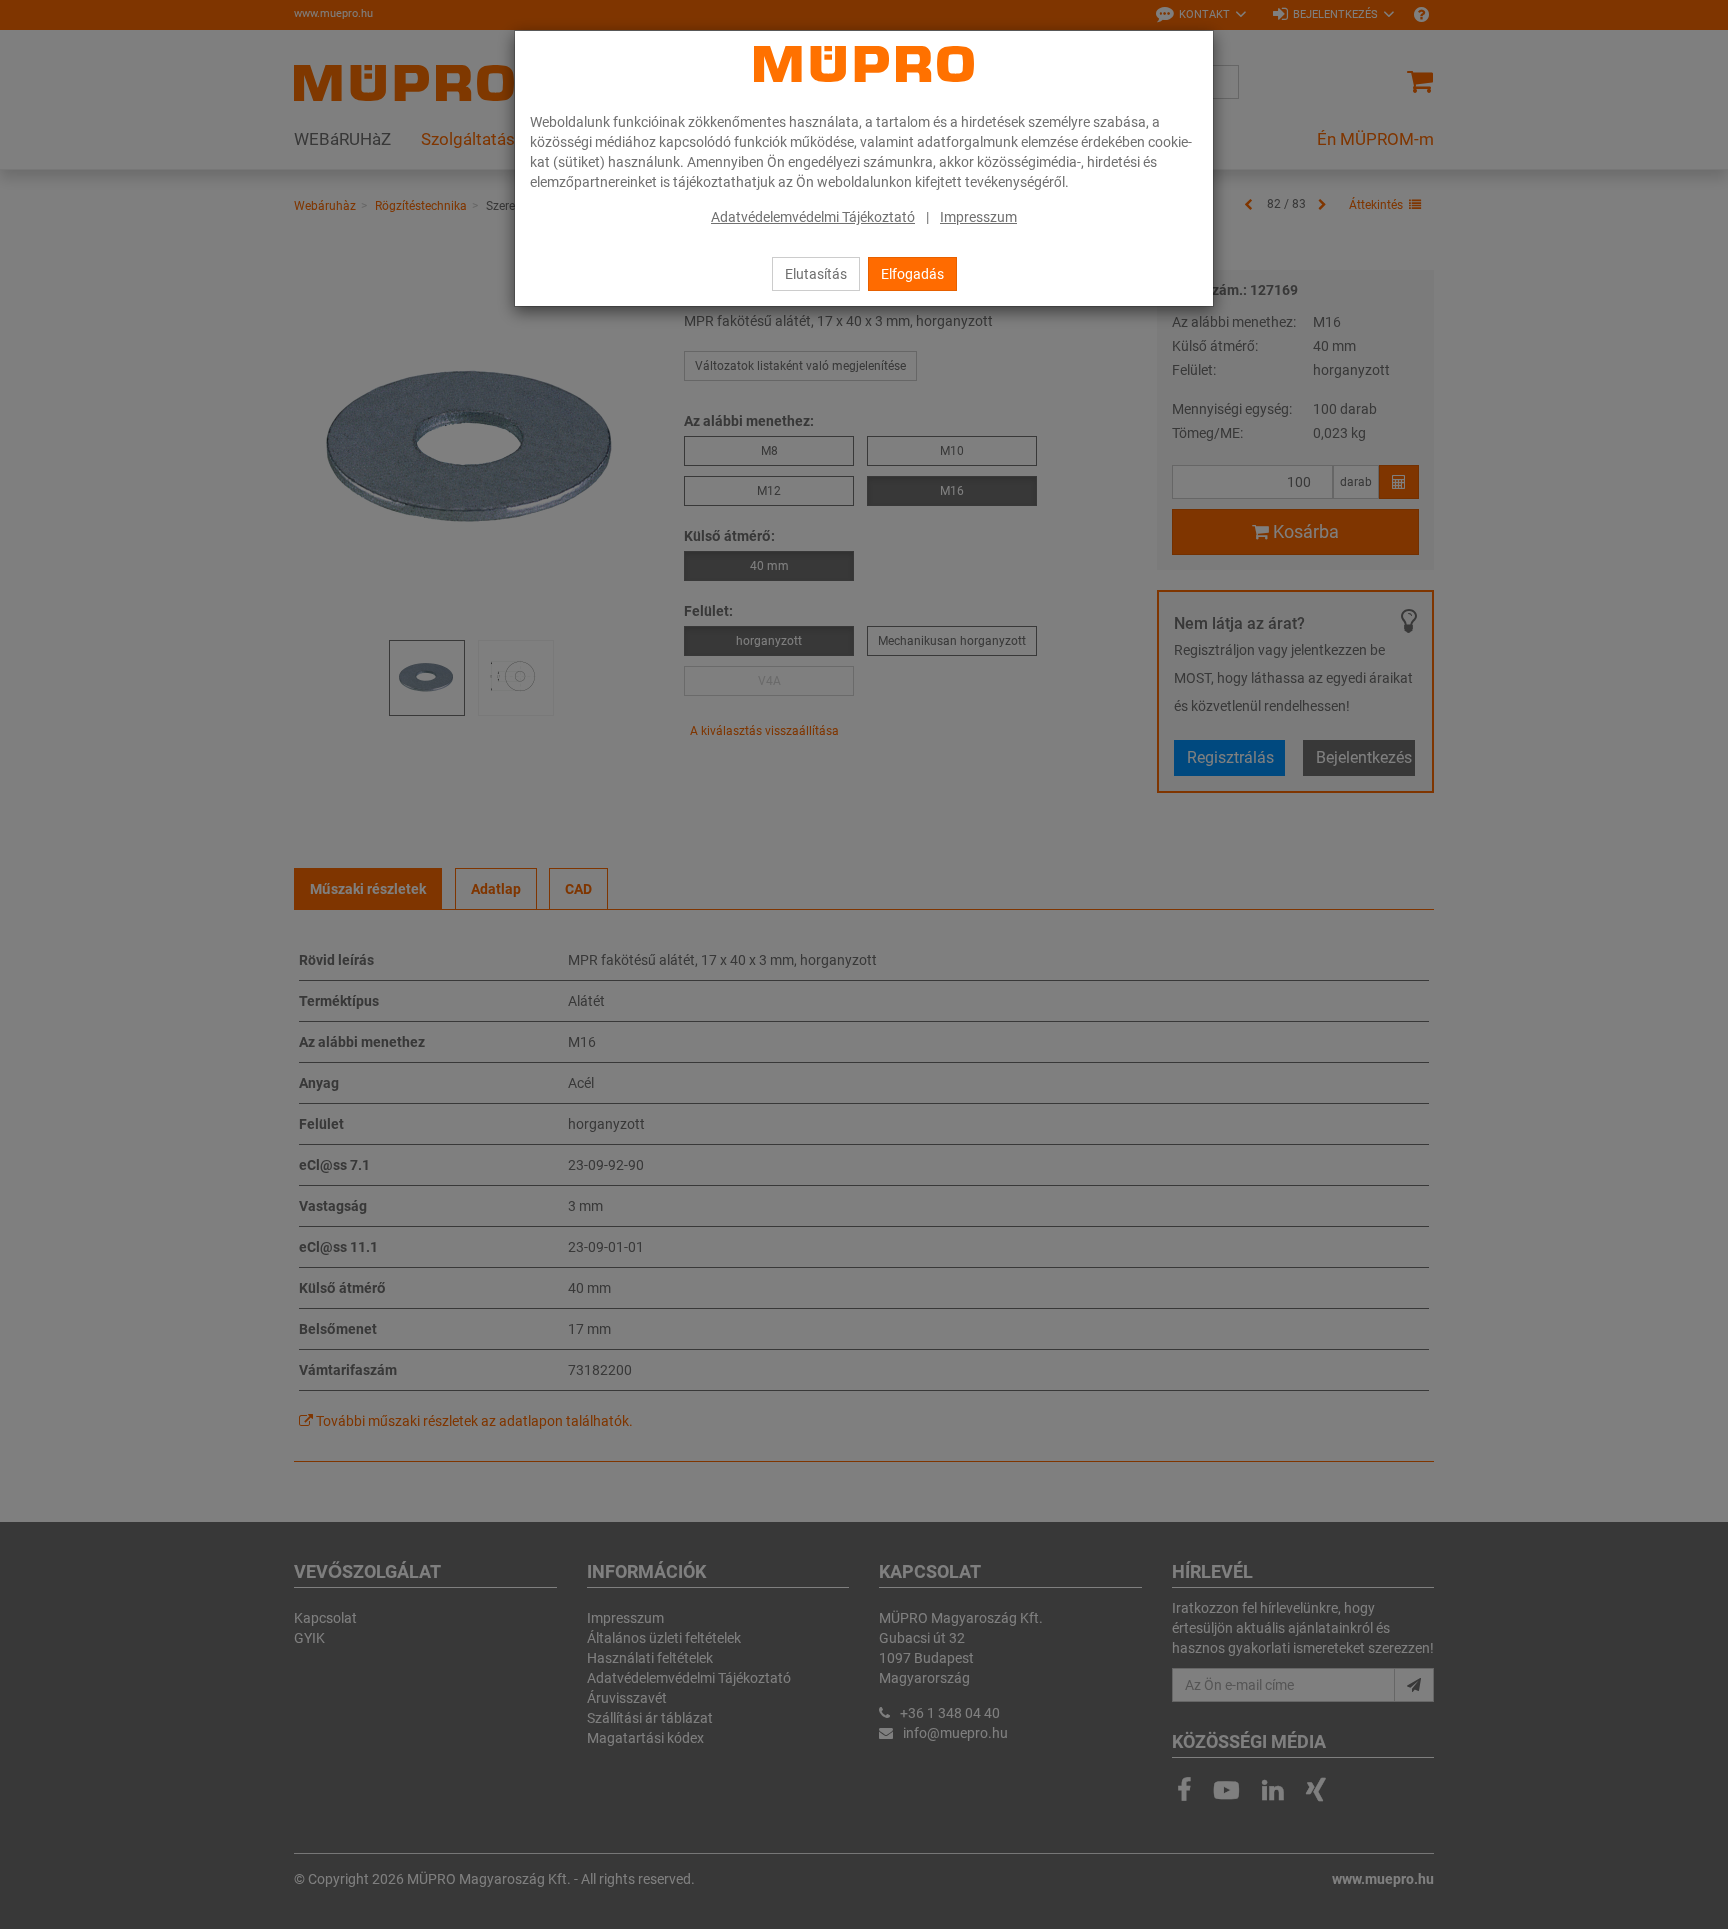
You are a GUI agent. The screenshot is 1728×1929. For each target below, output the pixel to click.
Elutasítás (816, 274)
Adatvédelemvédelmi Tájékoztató (813, 217)
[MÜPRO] (864, 64)
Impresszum (978, 217)
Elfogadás (912, 274)
